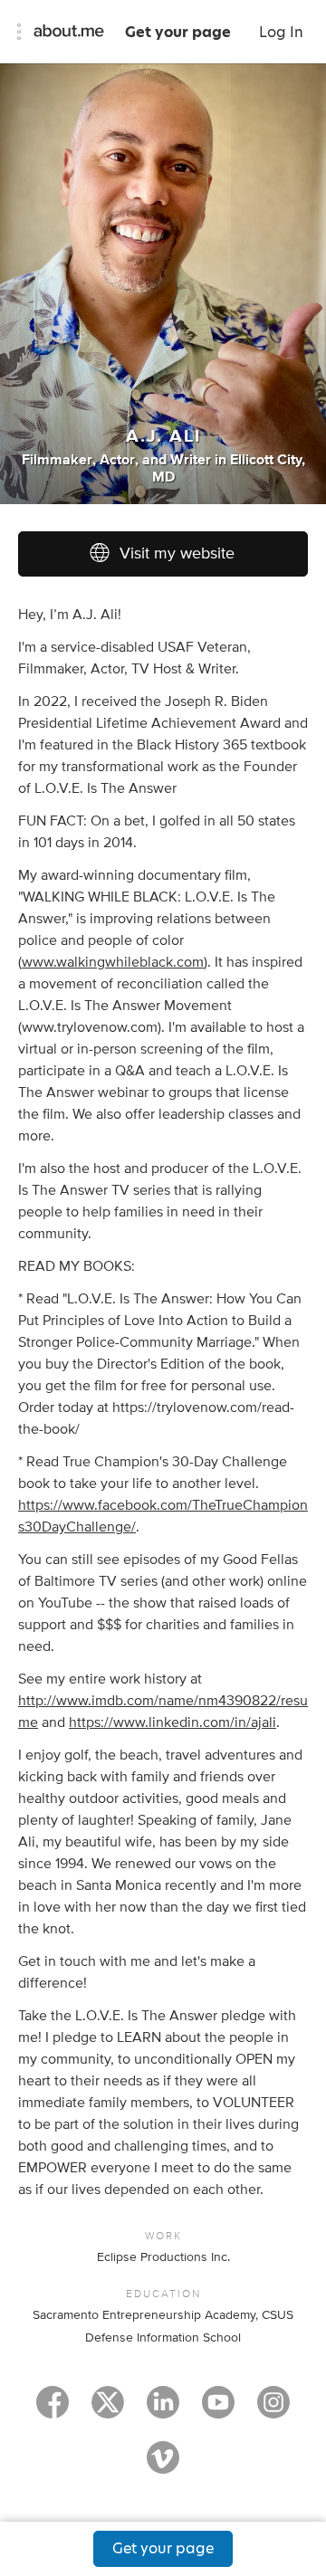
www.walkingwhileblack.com (113, 962)
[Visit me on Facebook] (53, 2410)
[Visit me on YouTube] (218, 2410)
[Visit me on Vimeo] (163, 2466)
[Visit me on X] (108, 2410)
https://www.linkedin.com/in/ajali (173, 1722)
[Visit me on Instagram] (273, 2410)
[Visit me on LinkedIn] (163, 2410)
